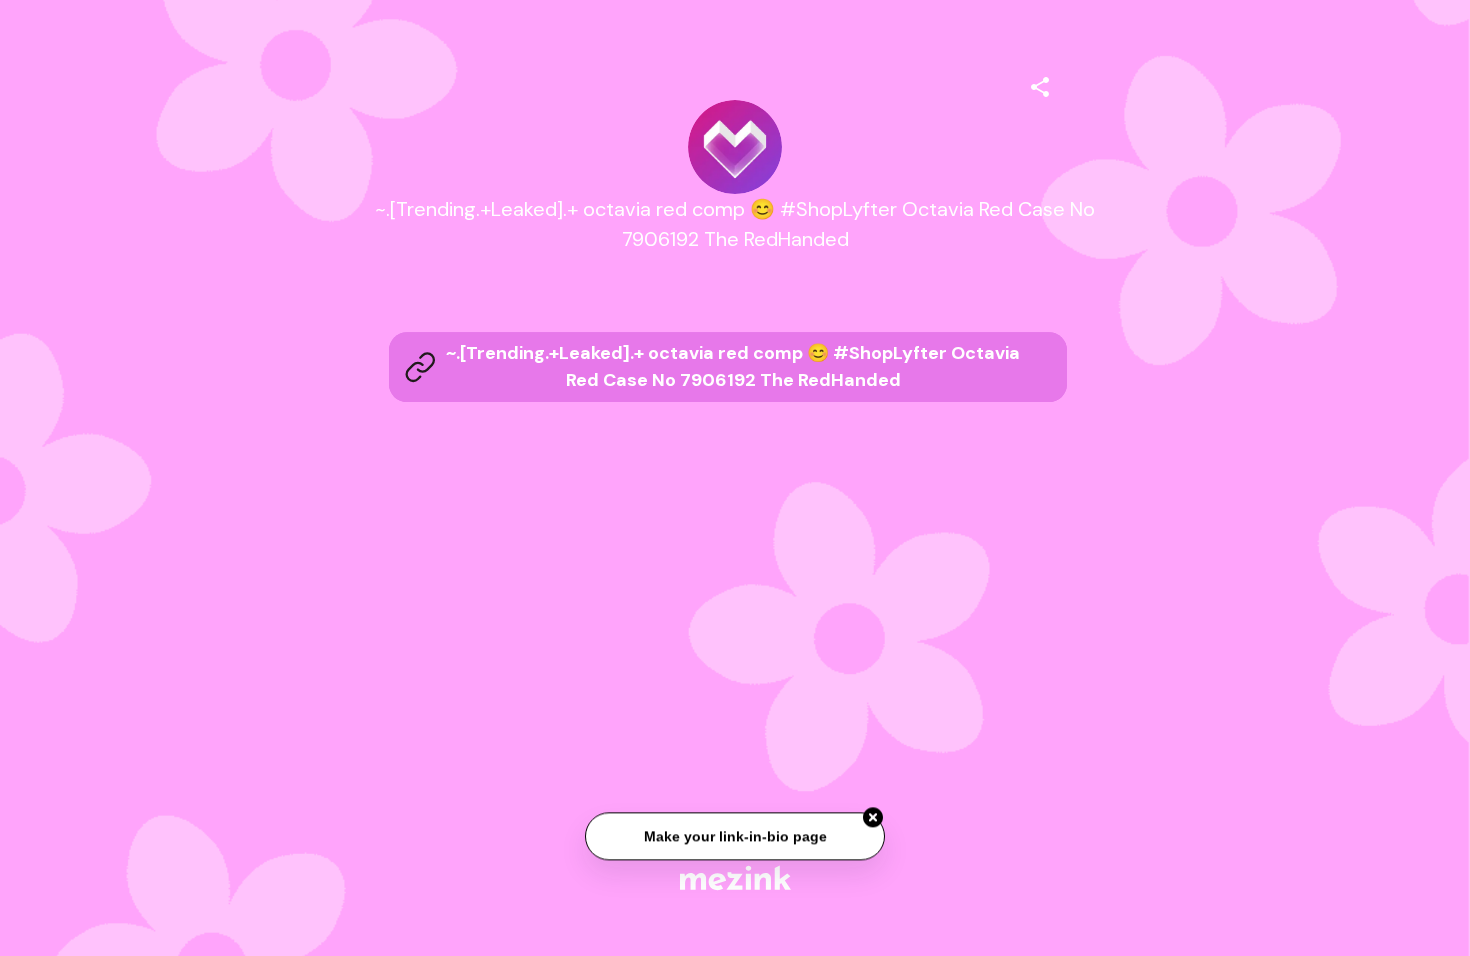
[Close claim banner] (873, 818)
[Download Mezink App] (735, 877)
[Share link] (1040, 84)
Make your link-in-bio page (734, 837)
